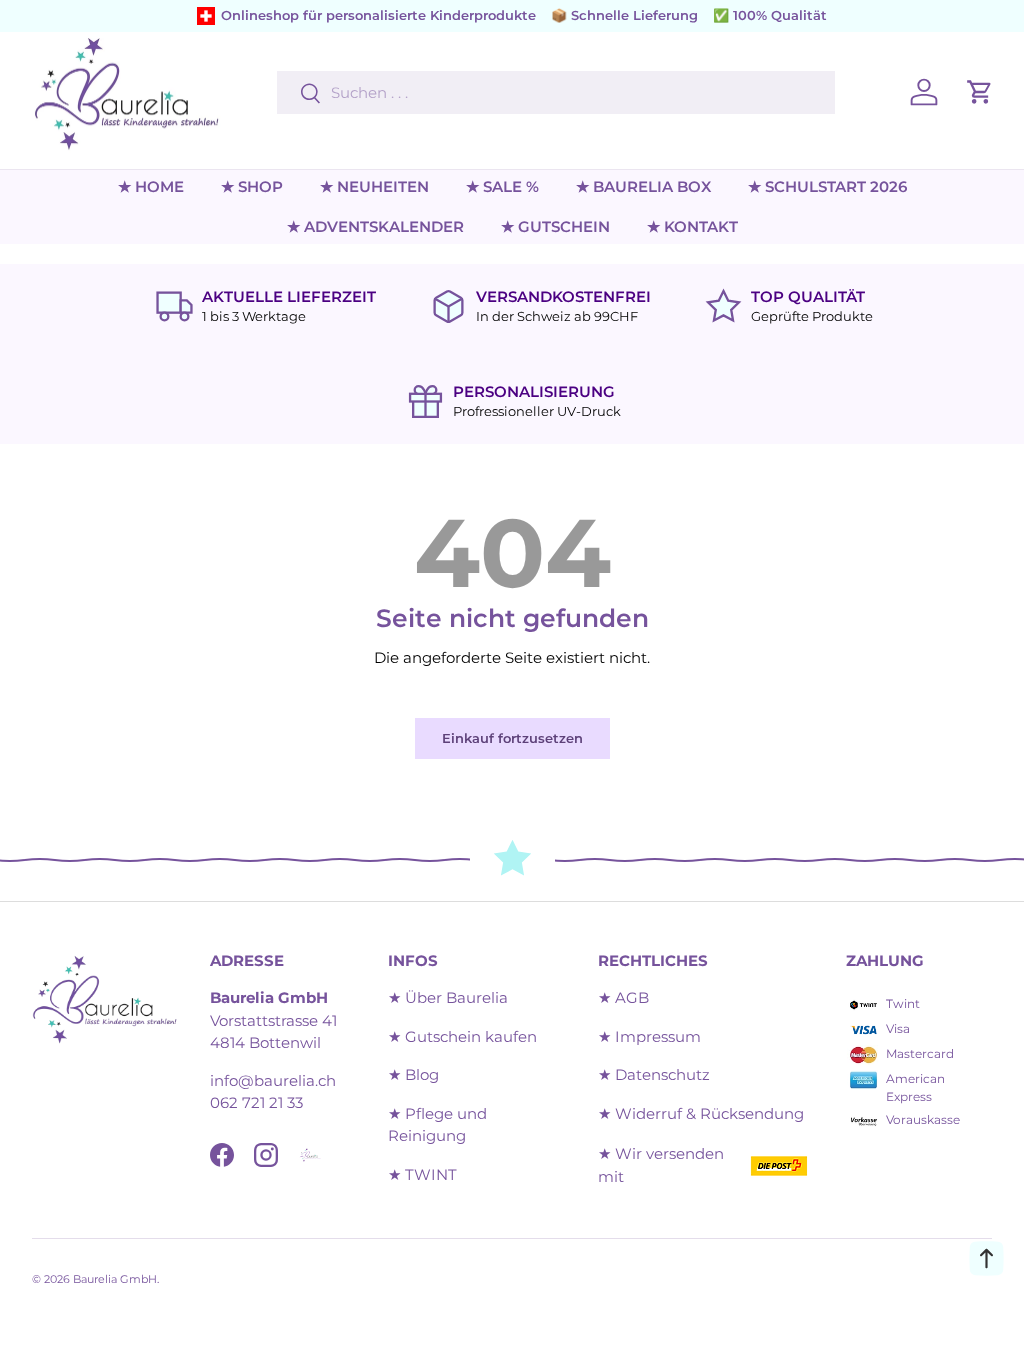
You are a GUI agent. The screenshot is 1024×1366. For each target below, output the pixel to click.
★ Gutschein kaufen (462, 1036)
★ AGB (623, 997)
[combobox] (555, 92)
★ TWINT (422, 1174)
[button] (980, 92)
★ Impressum (649, 1036)
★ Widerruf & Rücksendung (701, 1113)
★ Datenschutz (654, 1074)
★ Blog (413, 1074)
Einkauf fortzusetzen (512, 738)
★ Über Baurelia (448, 997)
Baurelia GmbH (115, 1279)
